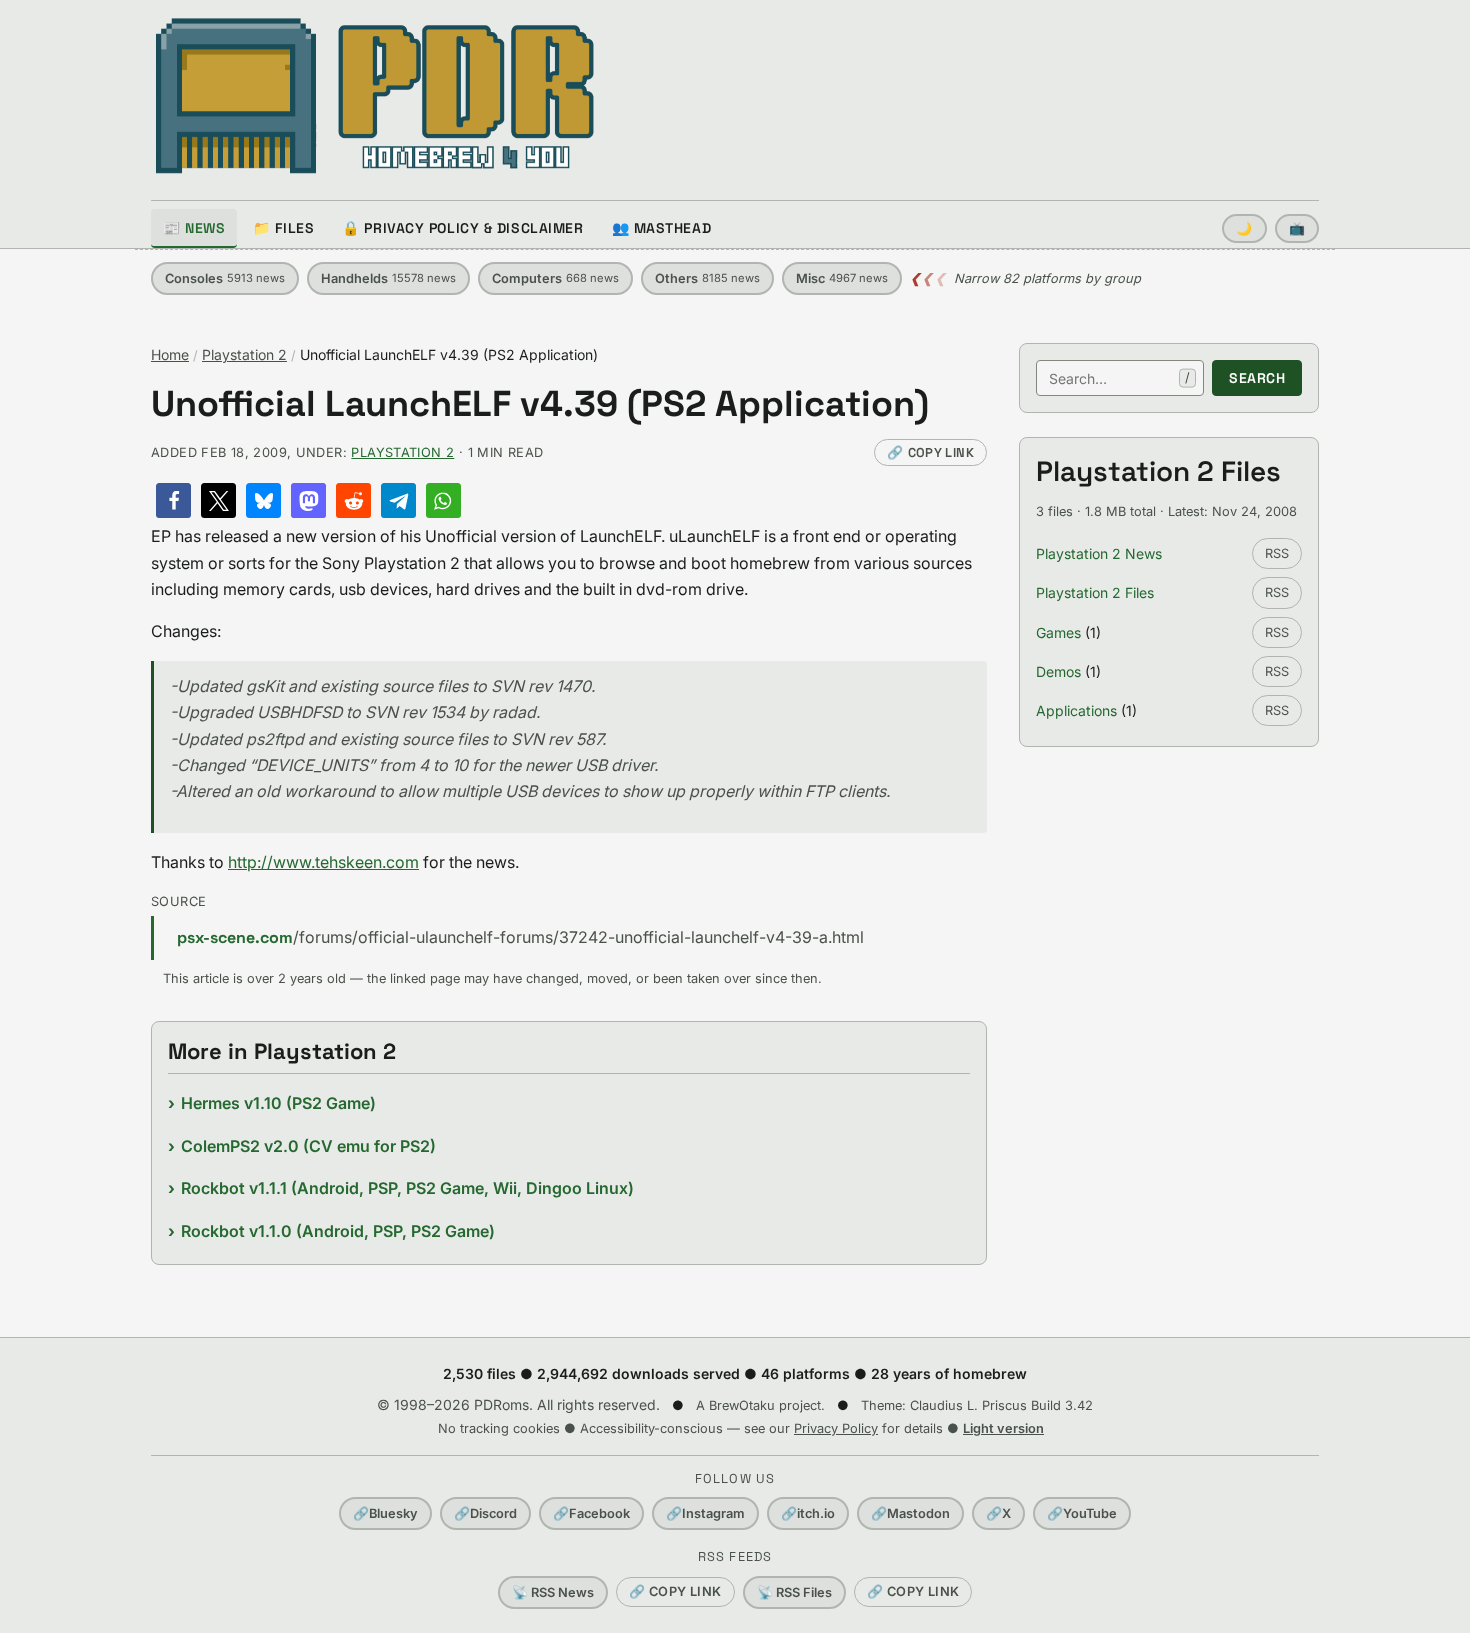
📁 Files (283, 228)
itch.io (808, 1513)
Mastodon (910, 1513)
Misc (842, 278)
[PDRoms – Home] (375, 96)
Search (1257, 378)
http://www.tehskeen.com (323, 862)
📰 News (194, 228)
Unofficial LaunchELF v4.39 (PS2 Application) (540, 404)
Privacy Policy (836, 1428)
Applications (1076, 710)
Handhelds (388, 278)
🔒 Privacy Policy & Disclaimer (462, 228)
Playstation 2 (244, 354)
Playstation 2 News (1099, 553)
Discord (485, 1513)
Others (707, 278)
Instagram (705, 1513)
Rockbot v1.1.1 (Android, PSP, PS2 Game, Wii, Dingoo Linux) (407, 1188)
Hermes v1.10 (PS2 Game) (278, 1103)
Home (170, 354)
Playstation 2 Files (1095, 592)
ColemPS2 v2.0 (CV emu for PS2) (308, 1146)
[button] (173, 500)
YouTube (1082, 1513)
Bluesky (385, 1513)
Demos (1058, 671)
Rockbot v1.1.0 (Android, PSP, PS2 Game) (338, 1231)
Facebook (591, 1513)
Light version (1003, 1428)
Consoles (225, 278)
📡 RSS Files (794, 1592)
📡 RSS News (553, 1592)
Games (1058, 632)
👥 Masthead (662, 228)
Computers (555, 278)
